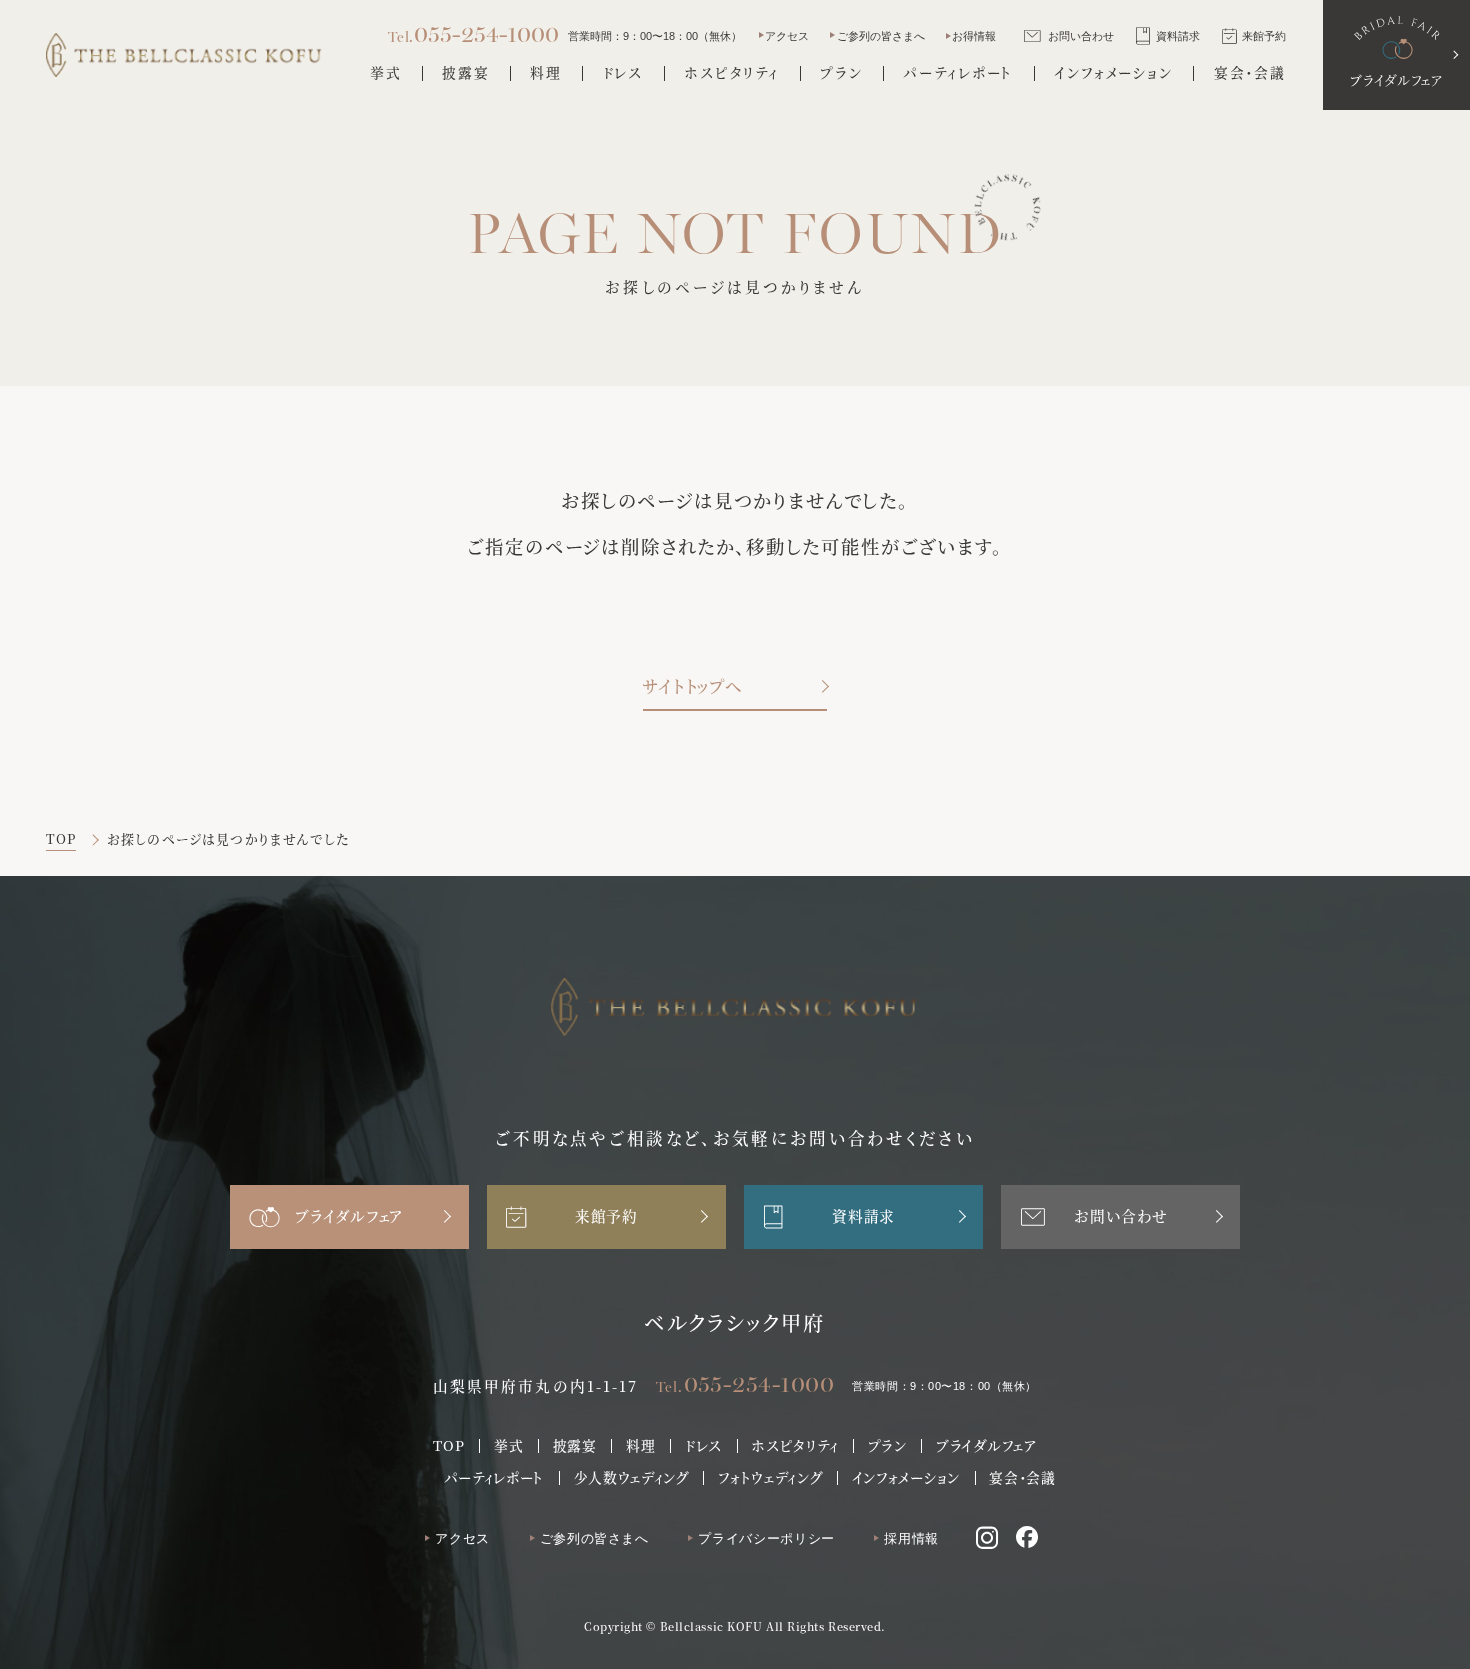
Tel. (745, 1384)
